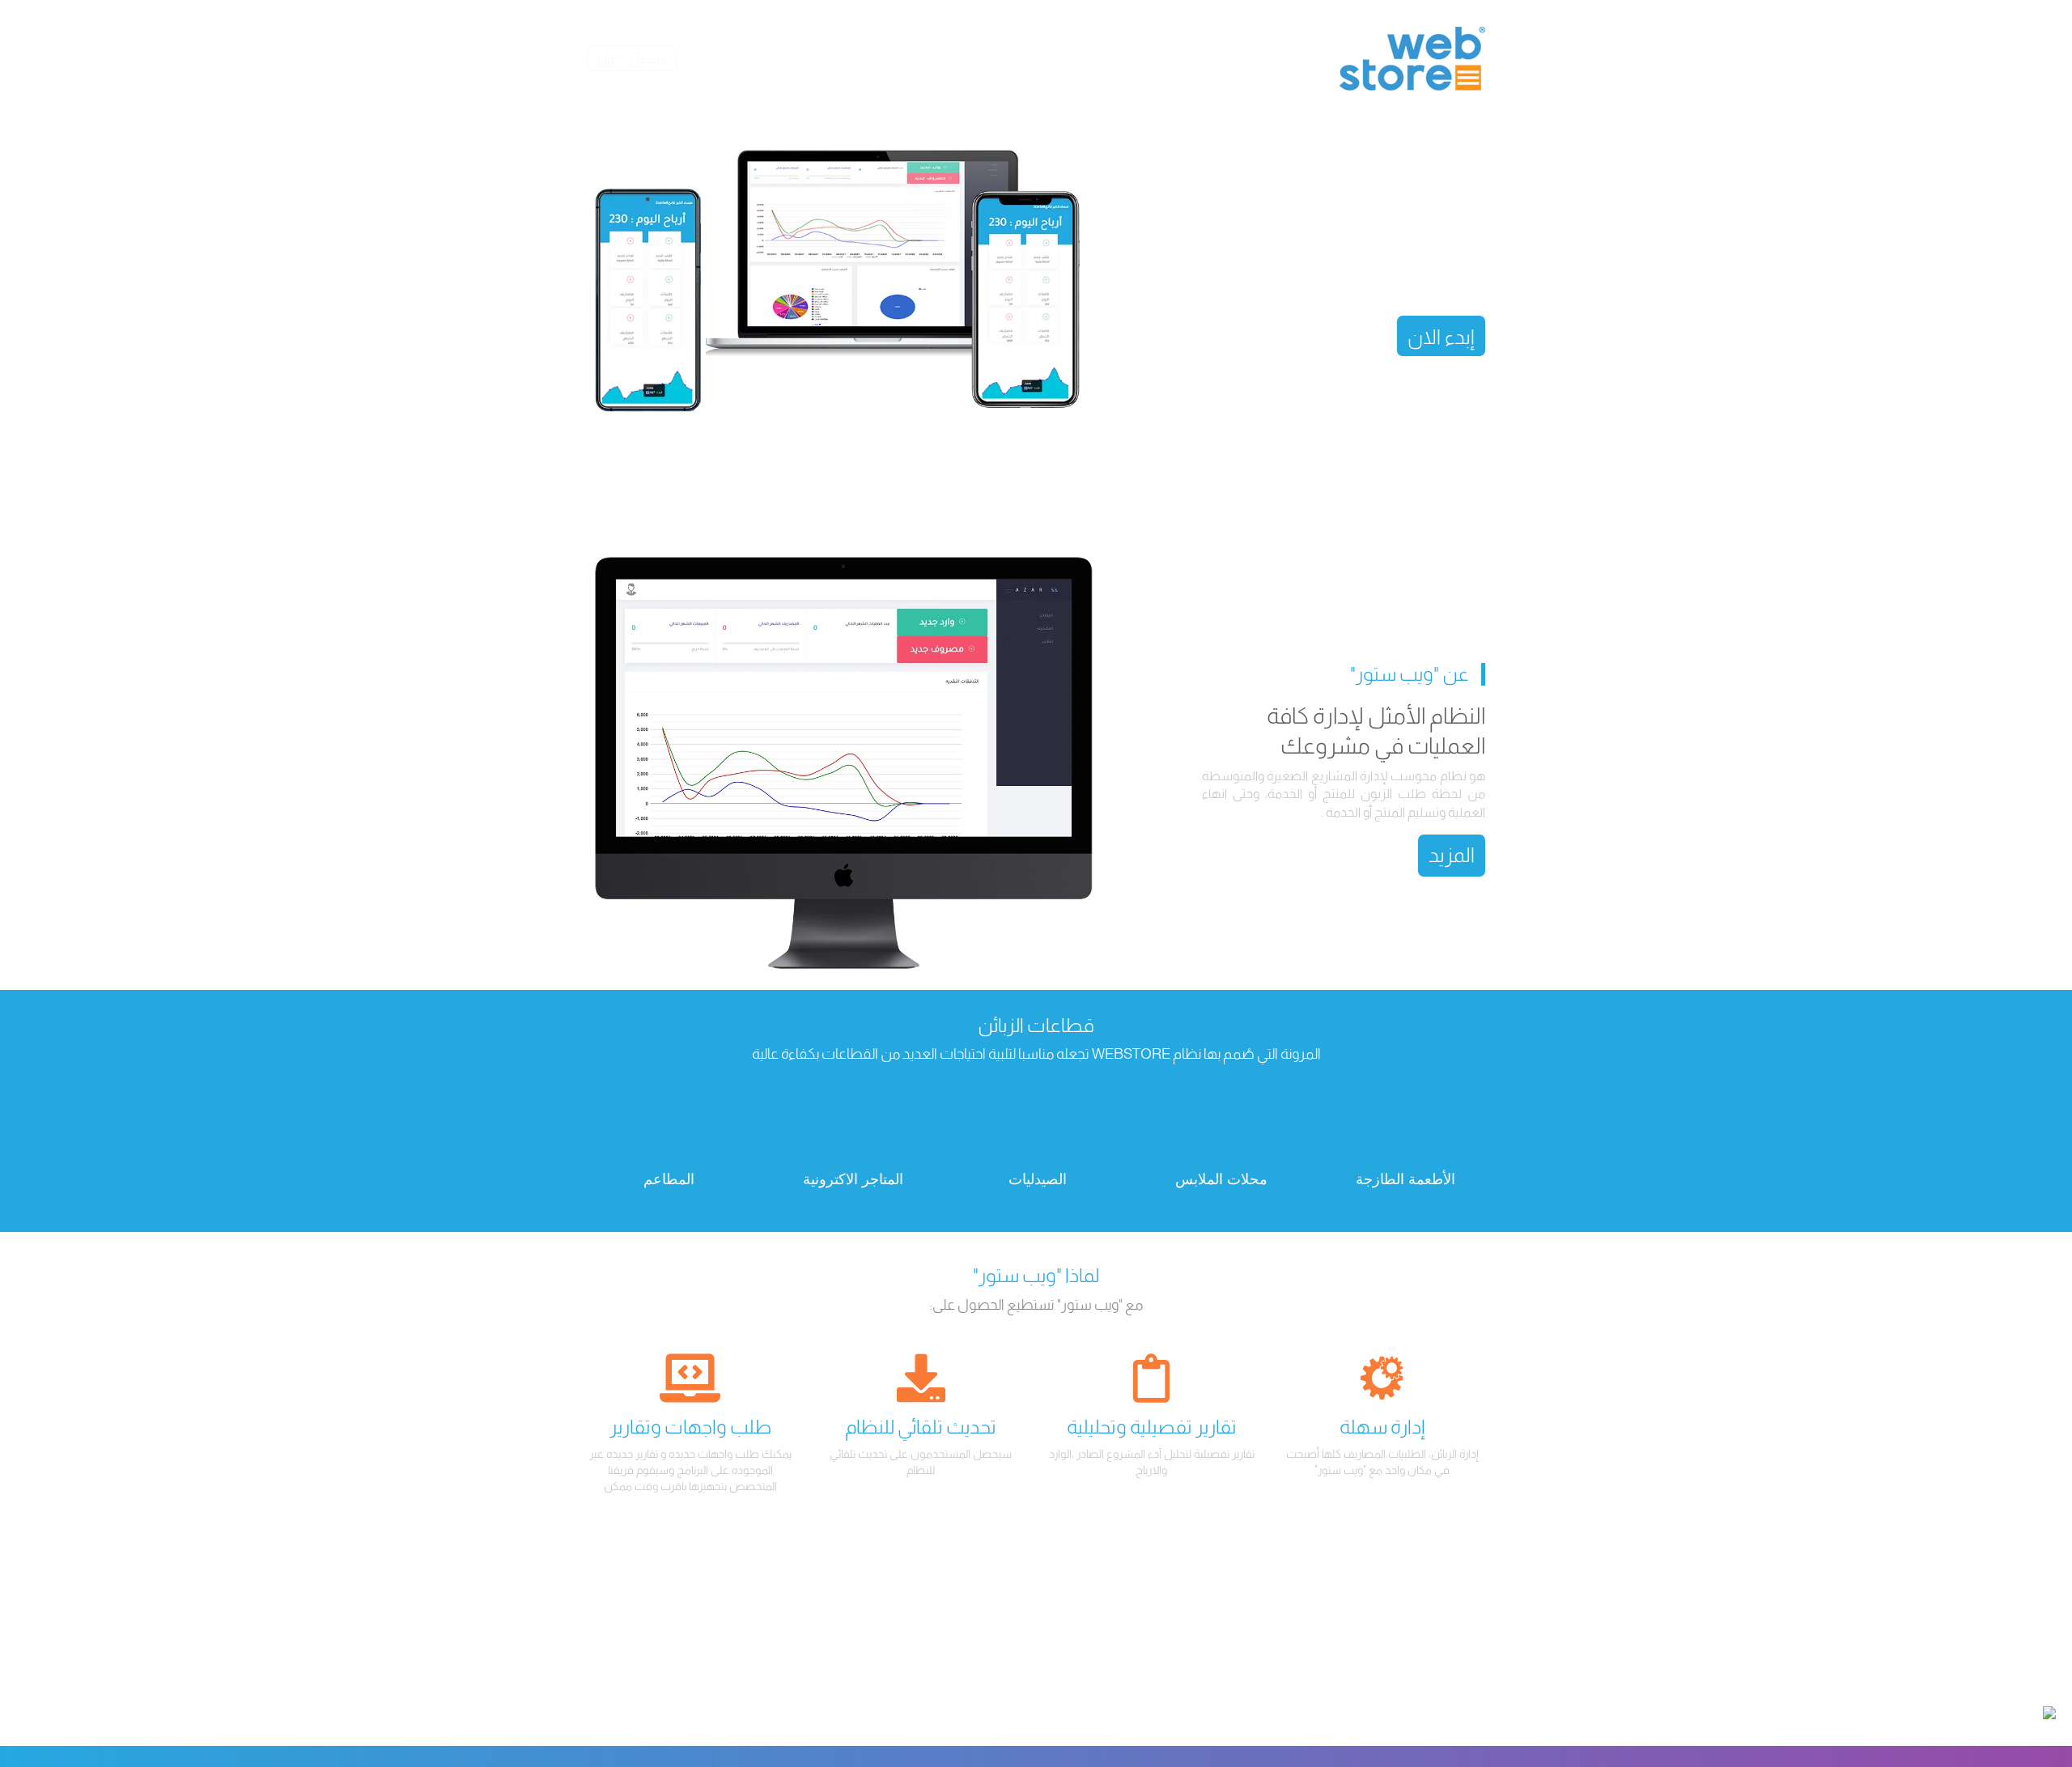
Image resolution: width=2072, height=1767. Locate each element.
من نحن (1192, 58)
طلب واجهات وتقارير (690, 1427)
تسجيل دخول (632, 59)
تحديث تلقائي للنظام (921, 1427)
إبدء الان (1441, 337)
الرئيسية (1256, 58)
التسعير (1067, 58)
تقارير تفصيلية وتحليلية (1152, 1427)
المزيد (1452, 855)
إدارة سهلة (1382, 1427)
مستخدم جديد (987, 58)
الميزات (1129, 58)
